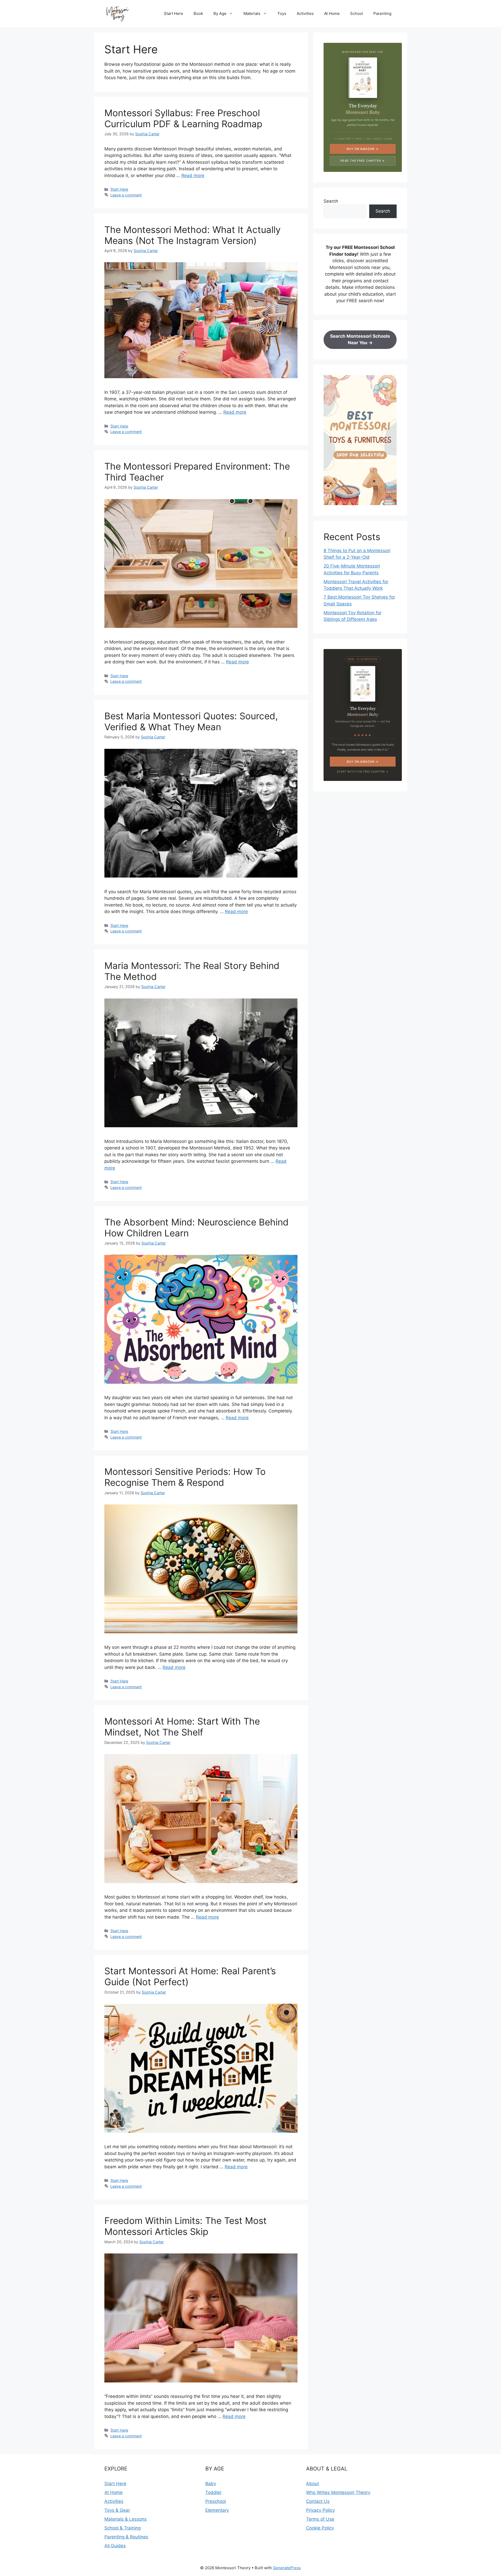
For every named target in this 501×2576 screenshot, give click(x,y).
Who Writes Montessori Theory (338, 2492)
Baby (211, 2484)
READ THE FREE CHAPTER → (363, 161)
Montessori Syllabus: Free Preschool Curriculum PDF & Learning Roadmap (183, 118)
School (357, 13)
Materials (252, 13)
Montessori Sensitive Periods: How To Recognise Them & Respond (185, 1477)
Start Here (174, 13)
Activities (305, 13)
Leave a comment (126, 195)
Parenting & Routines (126, 2537)
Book (198, 13)
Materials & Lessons (126, 2519)
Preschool (216, 2501)
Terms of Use (320, 2519)
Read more (193, 176)
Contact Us (318, 2501)
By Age (220, 13)
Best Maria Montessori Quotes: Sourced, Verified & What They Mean (191, 721)
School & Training (123, 2528)
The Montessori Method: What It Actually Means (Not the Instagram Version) (192, 235)
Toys (282, 13)
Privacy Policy (320, 2510)
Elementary (217, 2510)
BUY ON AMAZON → (363, 149)
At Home (332, 13)
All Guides (115, 2546)
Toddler (213, 2492)
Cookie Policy (320, 2528)
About (312, 2484)
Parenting (382, 13)
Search (331, 201)
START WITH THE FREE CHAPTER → (363, 772)
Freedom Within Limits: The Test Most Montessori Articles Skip (186, 2226)
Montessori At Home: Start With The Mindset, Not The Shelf (182, 1727)
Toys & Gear (117, 2510)
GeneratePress (287, 2568)
